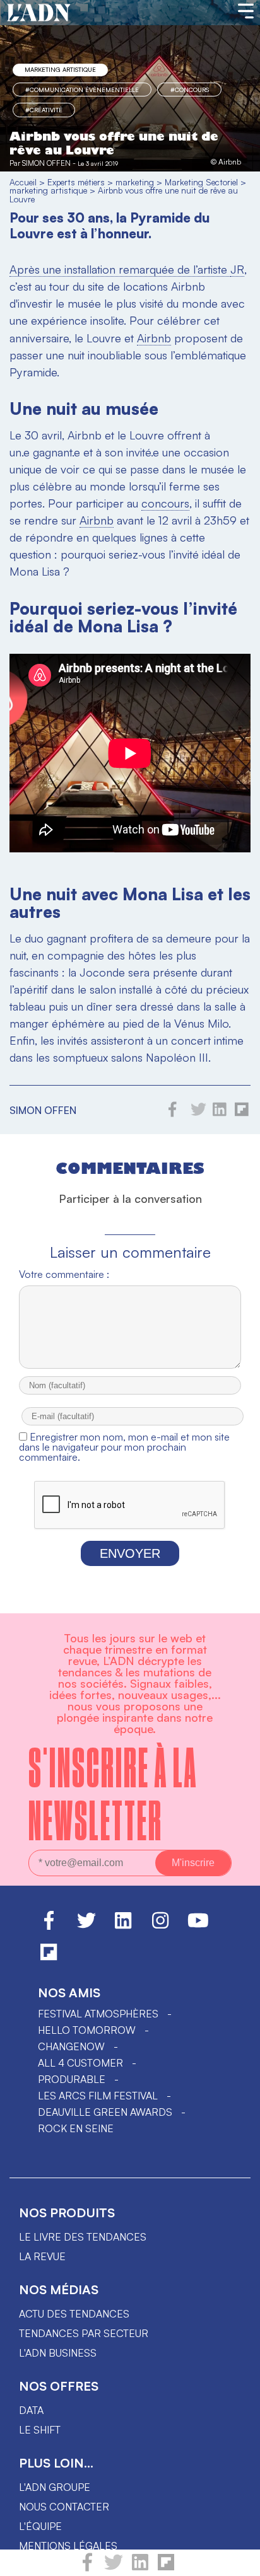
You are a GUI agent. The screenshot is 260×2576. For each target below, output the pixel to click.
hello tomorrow (87, 2030)
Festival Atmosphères (98, 2014)
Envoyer (130, 1553)
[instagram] (160, 1926)
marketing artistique (60, 69)
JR (237, 269)
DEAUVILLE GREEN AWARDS (105, 2112)
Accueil (23, 182)
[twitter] (114, 2568)
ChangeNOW (71, 2046)
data (31, 2410)
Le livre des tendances (83, 2237)
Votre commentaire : (64, 1274)
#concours (190, 90)
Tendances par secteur (84, 2333)
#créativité (44, 110)
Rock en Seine (76, 2128)
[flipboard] (166, 2568)
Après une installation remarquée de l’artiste (120, 269)
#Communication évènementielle (82, 90)
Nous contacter (64, 2507)
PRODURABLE (72, 2079)
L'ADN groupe (55, 2487)
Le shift (40, 2430)
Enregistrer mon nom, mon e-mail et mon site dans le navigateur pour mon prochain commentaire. (124, 1447)
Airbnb (154, 338)
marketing (135, 182)
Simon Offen (46, 163)
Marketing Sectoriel (201, 182)
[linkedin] (140, 2568)
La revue (42, 2256)
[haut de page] (238, 2560)
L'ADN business (58, 2353)
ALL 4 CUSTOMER (80, 2063)
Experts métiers (76, 182)
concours (165, 503)
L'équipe (40, 2526)
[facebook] (87, 2568)
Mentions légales (68, 2546)
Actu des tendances (74, 2314)
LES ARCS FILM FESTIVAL (98, 2096)
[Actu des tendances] (39, 13)
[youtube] (198, 1926)
